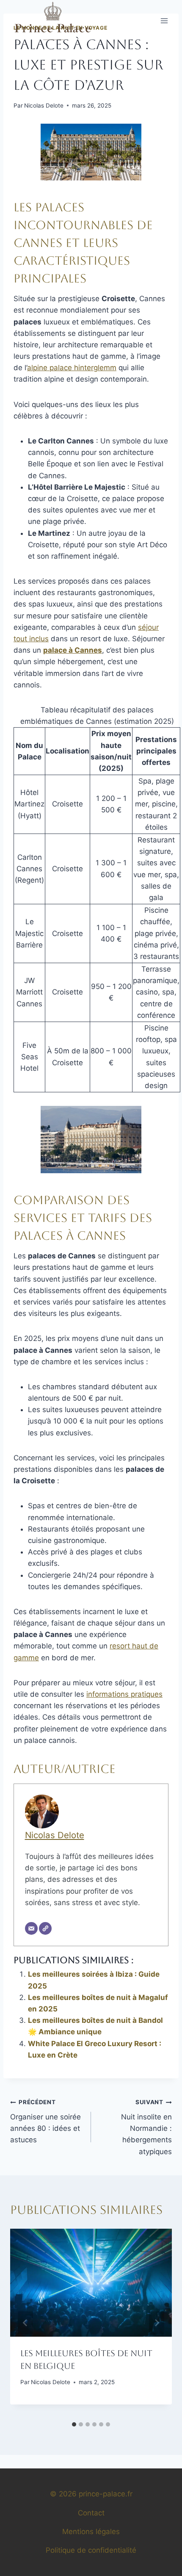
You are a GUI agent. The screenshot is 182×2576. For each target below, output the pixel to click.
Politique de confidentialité (91, 2550)
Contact (91, 2513)
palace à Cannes (73, 650)
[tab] (74, 2424)
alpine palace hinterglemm (72, 368)
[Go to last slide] (25, 2323)
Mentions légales (91, 2532)
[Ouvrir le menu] (164, 21)
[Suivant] (157, 2323)
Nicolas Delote (44, 105)
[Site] (45, 1928)
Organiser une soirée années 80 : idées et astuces (45, 2121)
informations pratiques (124, 1694)
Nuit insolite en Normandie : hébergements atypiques (146, 2127)
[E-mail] (31, 1928)
